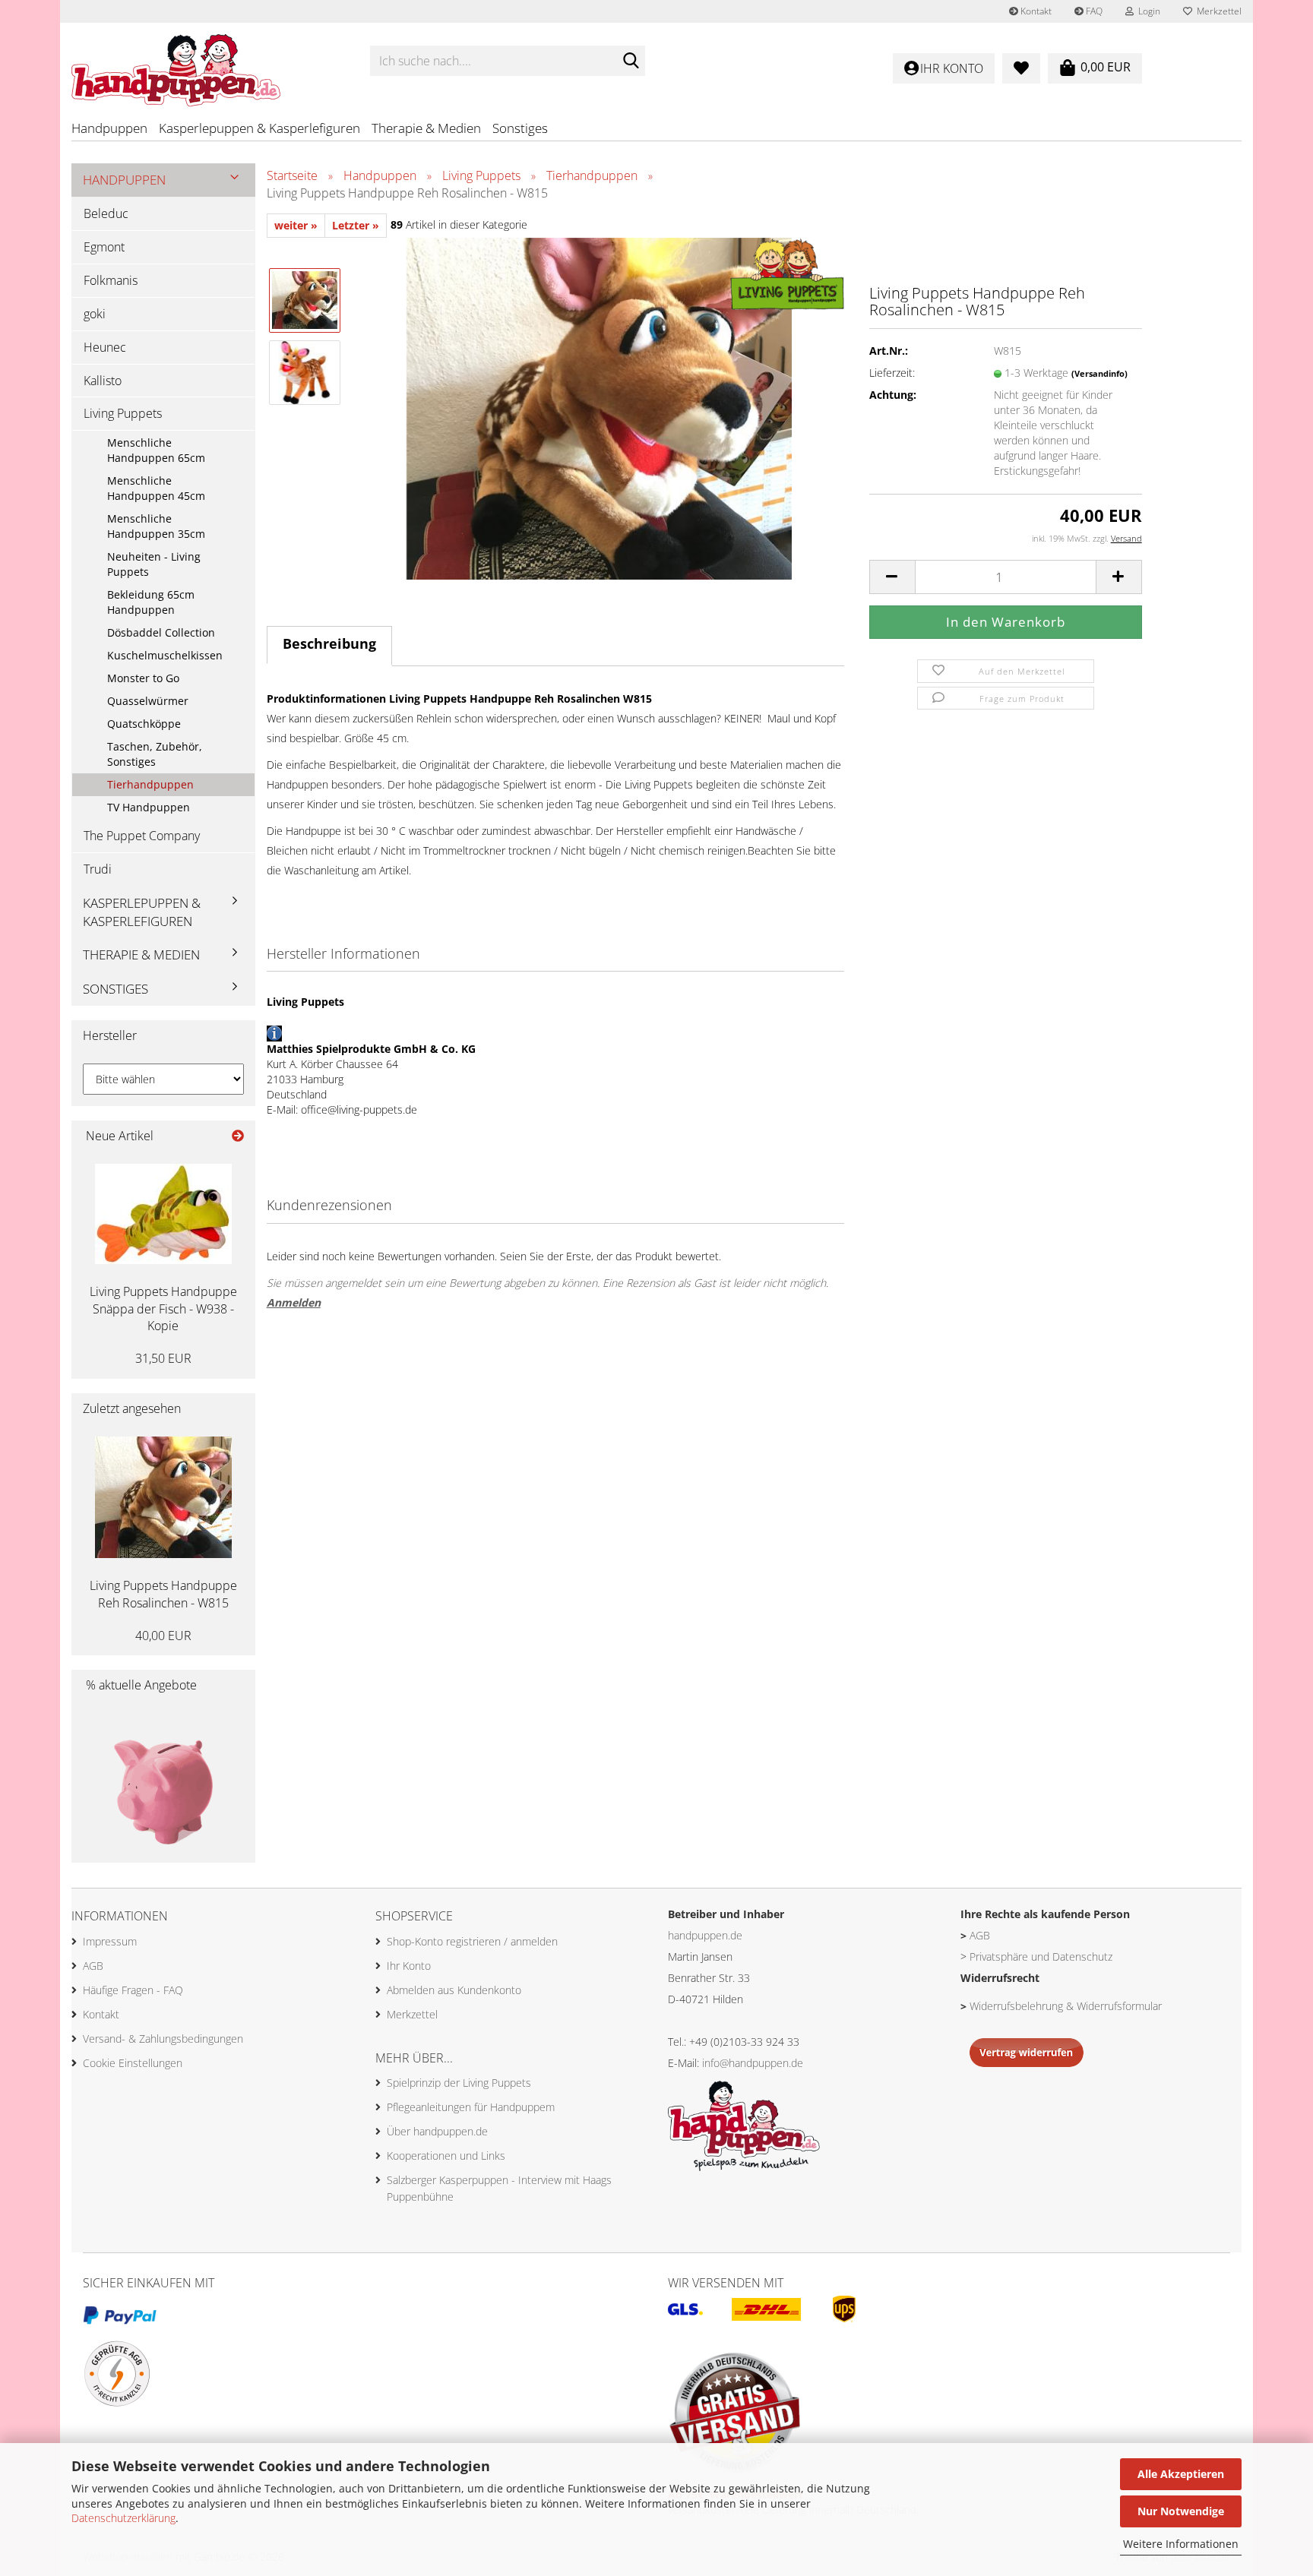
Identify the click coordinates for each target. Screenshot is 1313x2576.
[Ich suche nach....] (631, 62)
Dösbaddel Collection (161, 632)
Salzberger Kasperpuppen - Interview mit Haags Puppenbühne (499, 2188)
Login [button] (1147, 11)
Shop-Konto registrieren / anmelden (472, 1941)
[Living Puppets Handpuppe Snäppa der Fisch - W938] (163, 1214)
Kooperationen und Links (446, 2156)
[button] (892, 577)
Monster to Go (143, 678)
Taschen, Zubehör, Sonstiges (155, 754)
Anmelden (294, 1302)
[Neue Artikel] (238, 1136)
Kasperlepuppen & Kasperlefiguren (259, 128)
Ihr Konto (409, 1966)
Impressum (110, 1941)
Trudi (98, 869)
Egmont (104, 247)
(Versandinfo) (1099, 373)
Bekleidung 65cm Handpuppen (151, 602)
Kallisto (103, 381)
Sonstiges (520, 128)
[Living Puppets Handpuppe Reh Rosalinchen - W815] (599, 407)
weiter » (296, 225)
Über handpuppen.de (437, 2131)
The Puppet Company (142, 836)
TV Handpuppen (149, 807)
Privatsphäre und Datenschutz (1041, 1956)
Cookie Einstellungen (133, 2063)
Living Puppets (123, 413)
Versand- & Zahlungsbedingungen (163, 2039)
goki (95, 314)
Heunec (105, 347)
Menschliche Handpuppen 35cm (156, 526)
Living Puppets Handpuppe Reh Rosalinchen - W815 (163, 1594)
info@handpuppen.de (753, 2063)
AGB (93, 1966)
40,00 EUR (163, 1636)
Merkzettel (1217, 11)
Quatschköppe (144, 724)
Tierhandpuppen (150, 784)
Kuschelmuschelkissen (165, 655)
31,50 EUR (163, 1358)
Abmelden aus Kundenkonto (454, 1990)
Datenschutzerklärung (123, 2518)
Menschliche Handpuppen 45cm (156, 488)
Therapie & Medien (426, 128)
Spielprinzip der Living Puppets (459, 2083)
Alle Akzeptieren (1181, 2474)
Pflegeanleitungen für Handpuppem (471, 2107)
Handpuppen (109, 128)
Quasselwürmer (148, 701)
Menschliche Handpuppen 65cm (156, 450)
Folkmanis (111, 280)
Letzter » (356, 225)
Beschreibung (329, 643)
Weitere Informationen (1181, 2544)
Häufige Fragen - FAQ (133, 1990)
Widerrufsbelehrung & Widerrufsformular (1066, 2006)
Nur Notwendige (1181, 2511)
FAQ (1093, 11)
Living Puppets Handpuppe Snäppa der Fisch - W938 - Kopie (163, 1309)
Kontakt (1035, 11)
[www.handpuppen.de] (209, 61)
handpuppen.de (705, 1935)
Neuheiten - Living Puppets (154, 564)
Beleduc (106, 213)
